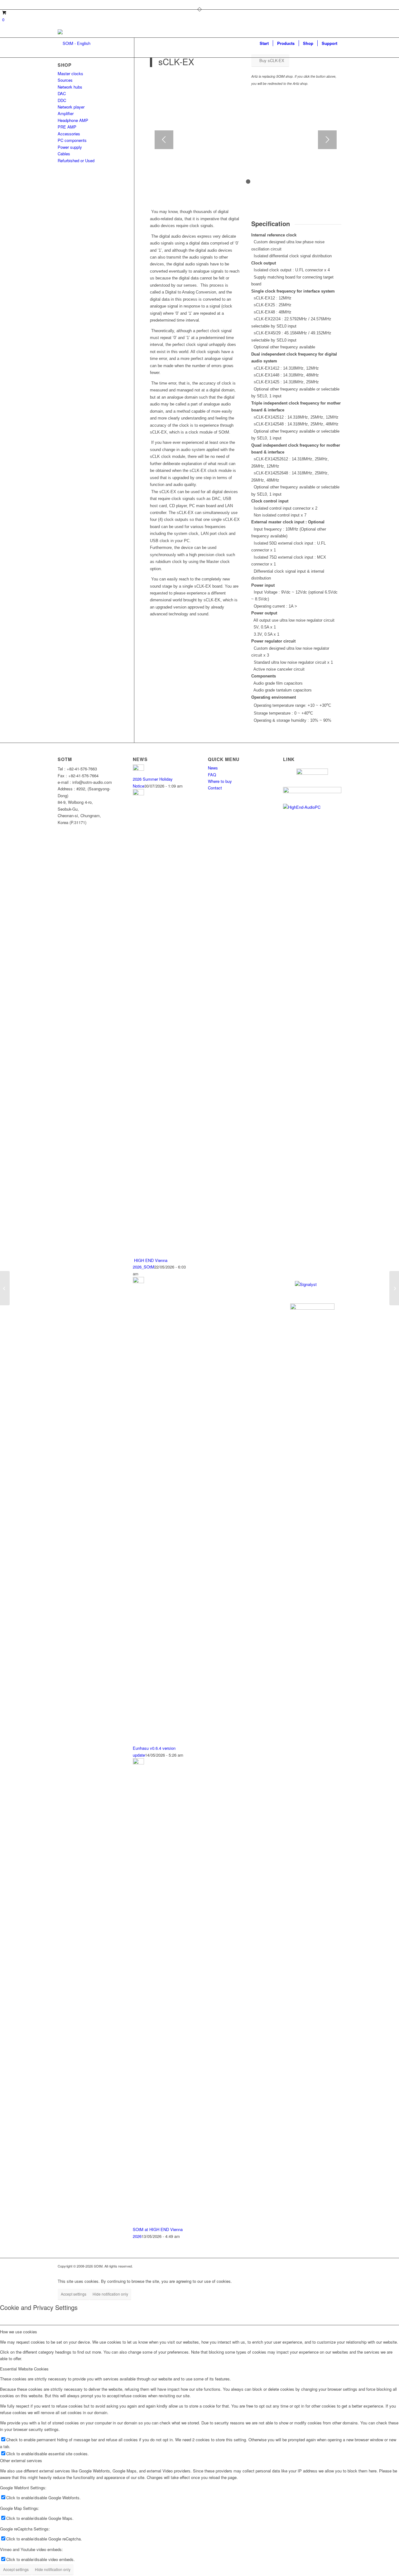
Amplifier (66, 113)
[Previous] (164, 140)
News (213, 768)
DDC (62, 100)
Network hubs (70, 87)
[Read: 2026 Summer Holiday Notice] (138, 769)
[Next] (327, 140)
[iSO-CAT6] (394, 1288)
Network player (71, 107)
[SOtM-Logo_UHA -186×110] (74, 43)
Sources (65, 80)
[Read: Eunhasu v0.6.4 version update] (138, 1281)
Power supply (70, 147)
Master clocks (70, 73)
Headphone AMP (73, 120)
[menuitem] (264, 43)
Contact (215, 788)
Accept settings (74, 2294)
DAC (62, 93)
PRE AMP (67, 127)
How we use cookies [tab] (19, 2332)
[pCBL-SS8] (5, 1288)
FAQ (212, 775)
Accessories (69, 134)
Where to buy (220, 781)
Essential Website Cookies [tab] (24, 2369)
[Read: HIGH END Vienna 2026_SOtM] (138, 794)
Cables (64, 154)
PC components (72, 140)
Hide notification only (110, 2294)
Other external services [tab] (21, 2460)
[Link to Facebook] (60, 5)
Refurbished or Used (76, 160)
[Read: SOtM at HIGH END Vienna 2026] (138, 1763)
